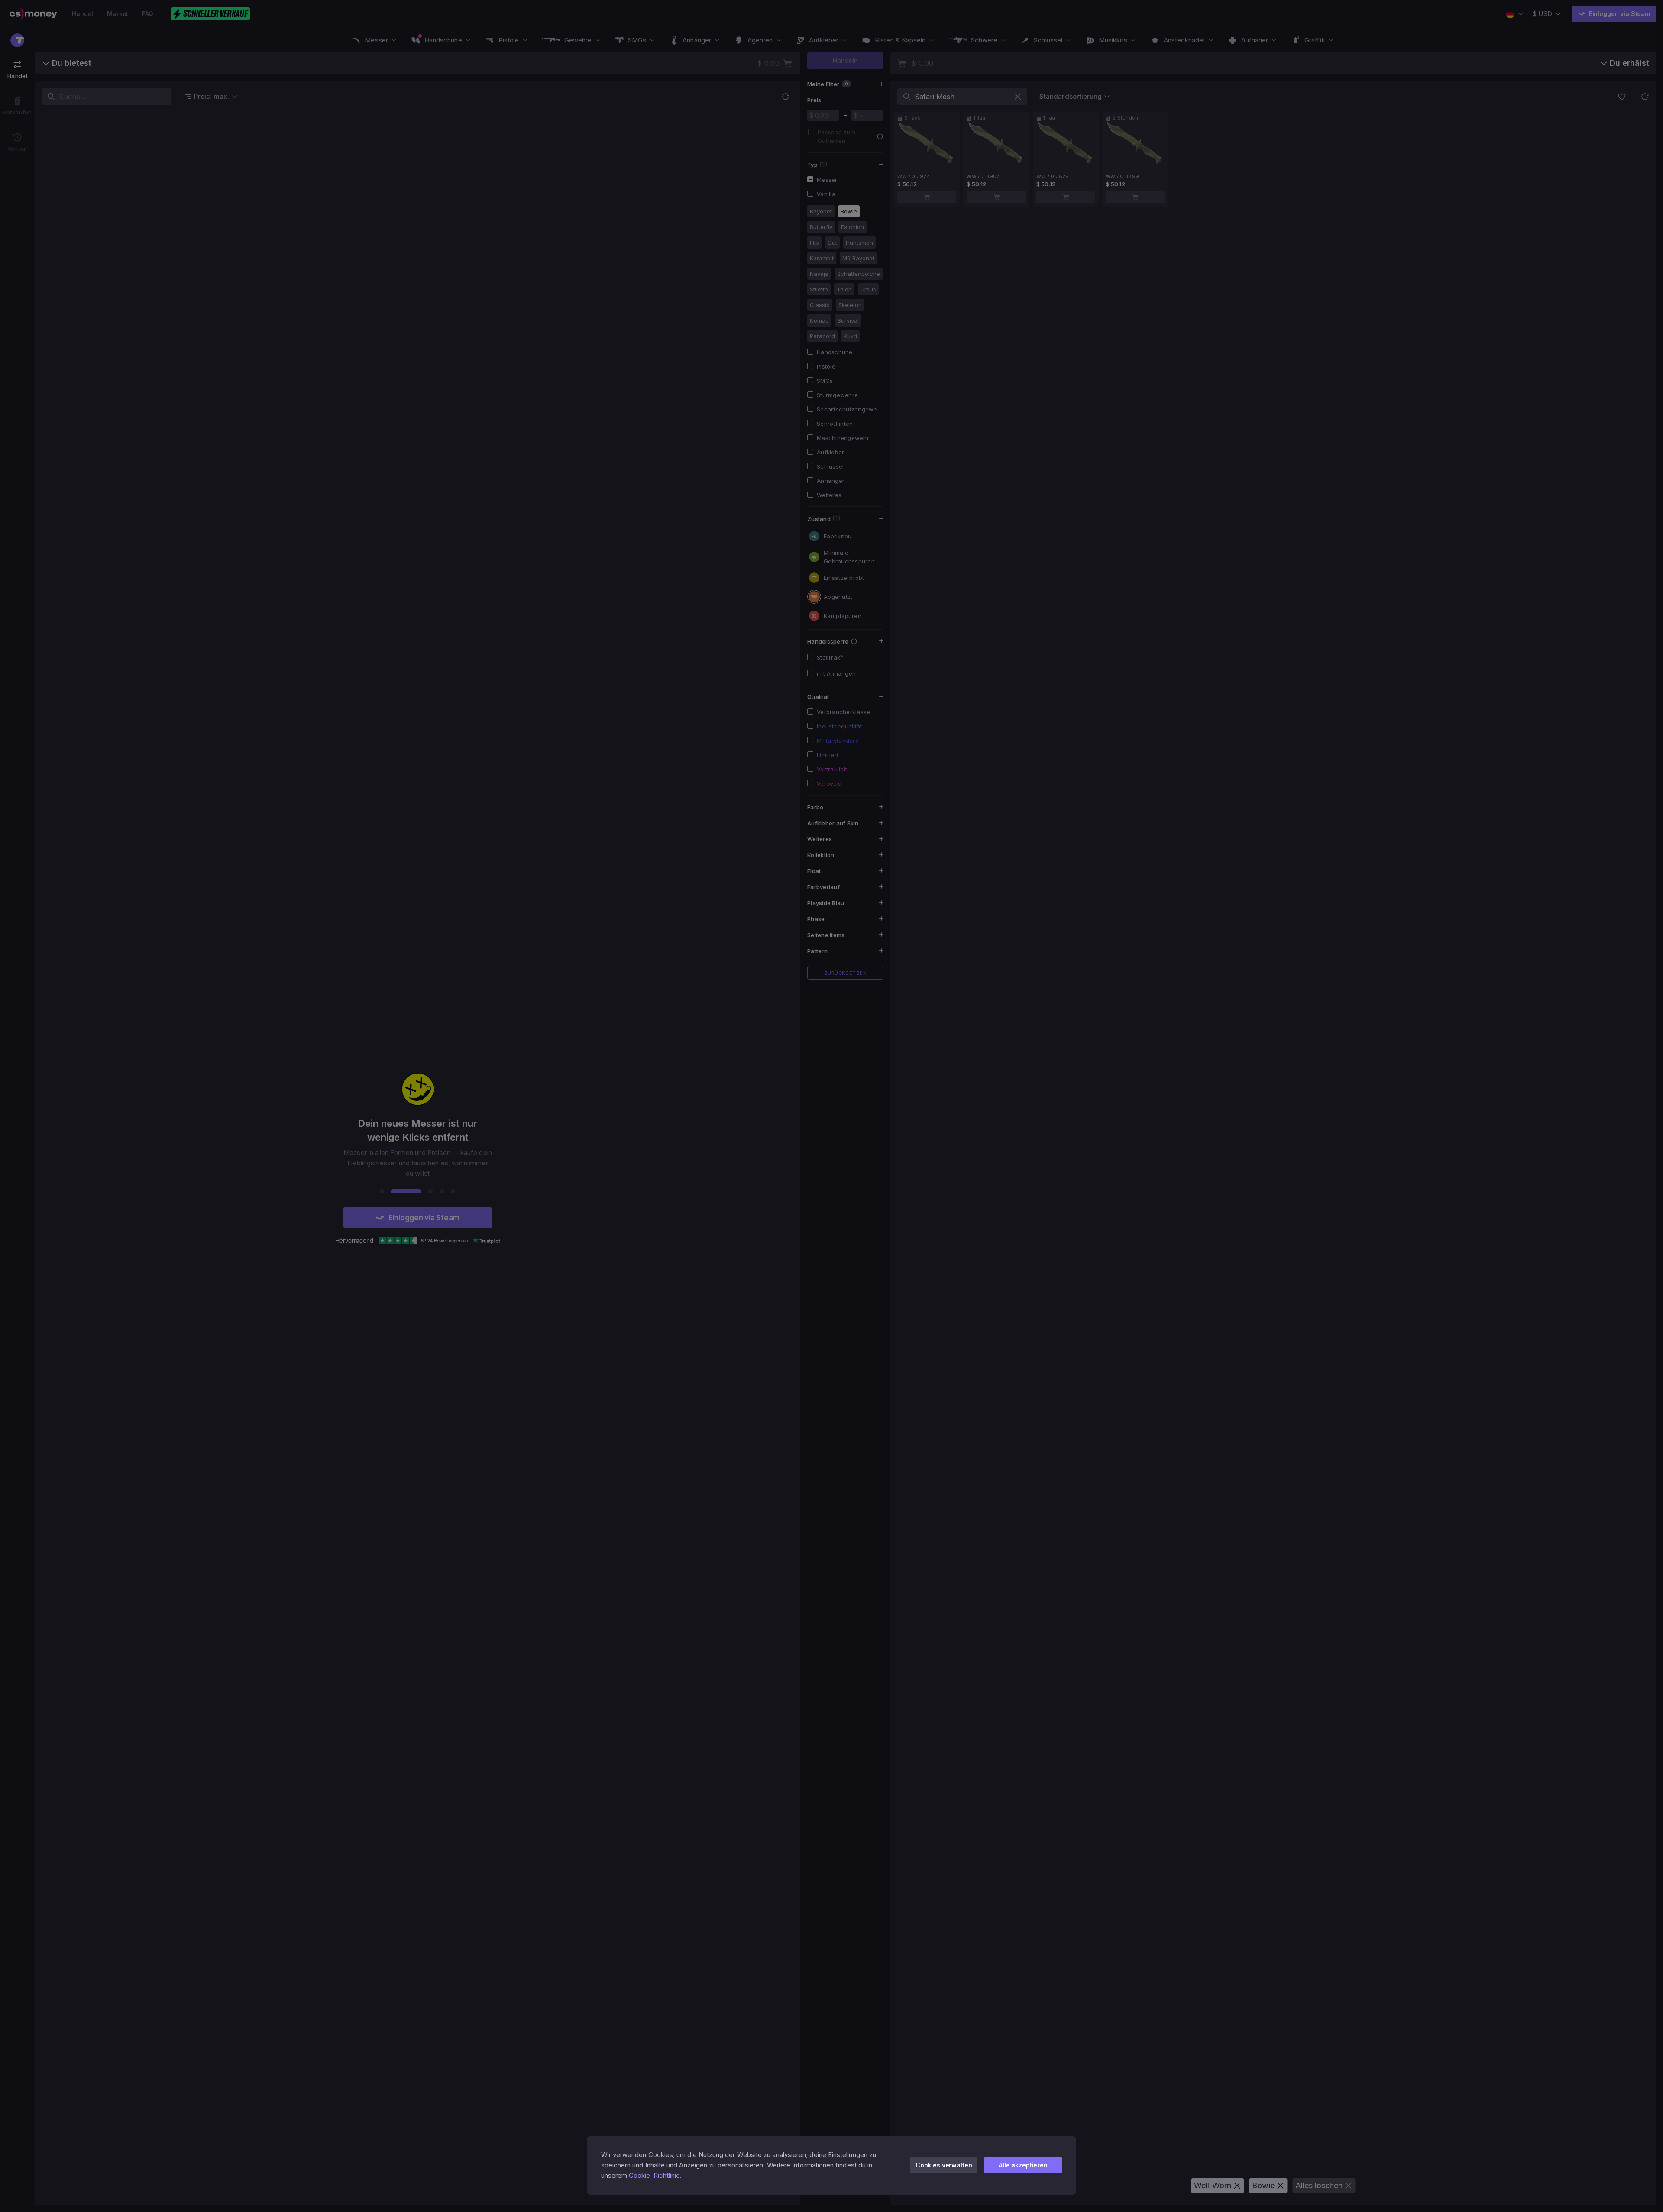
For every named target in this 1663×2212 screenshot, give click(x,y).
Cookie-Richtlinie (654, 2175)
